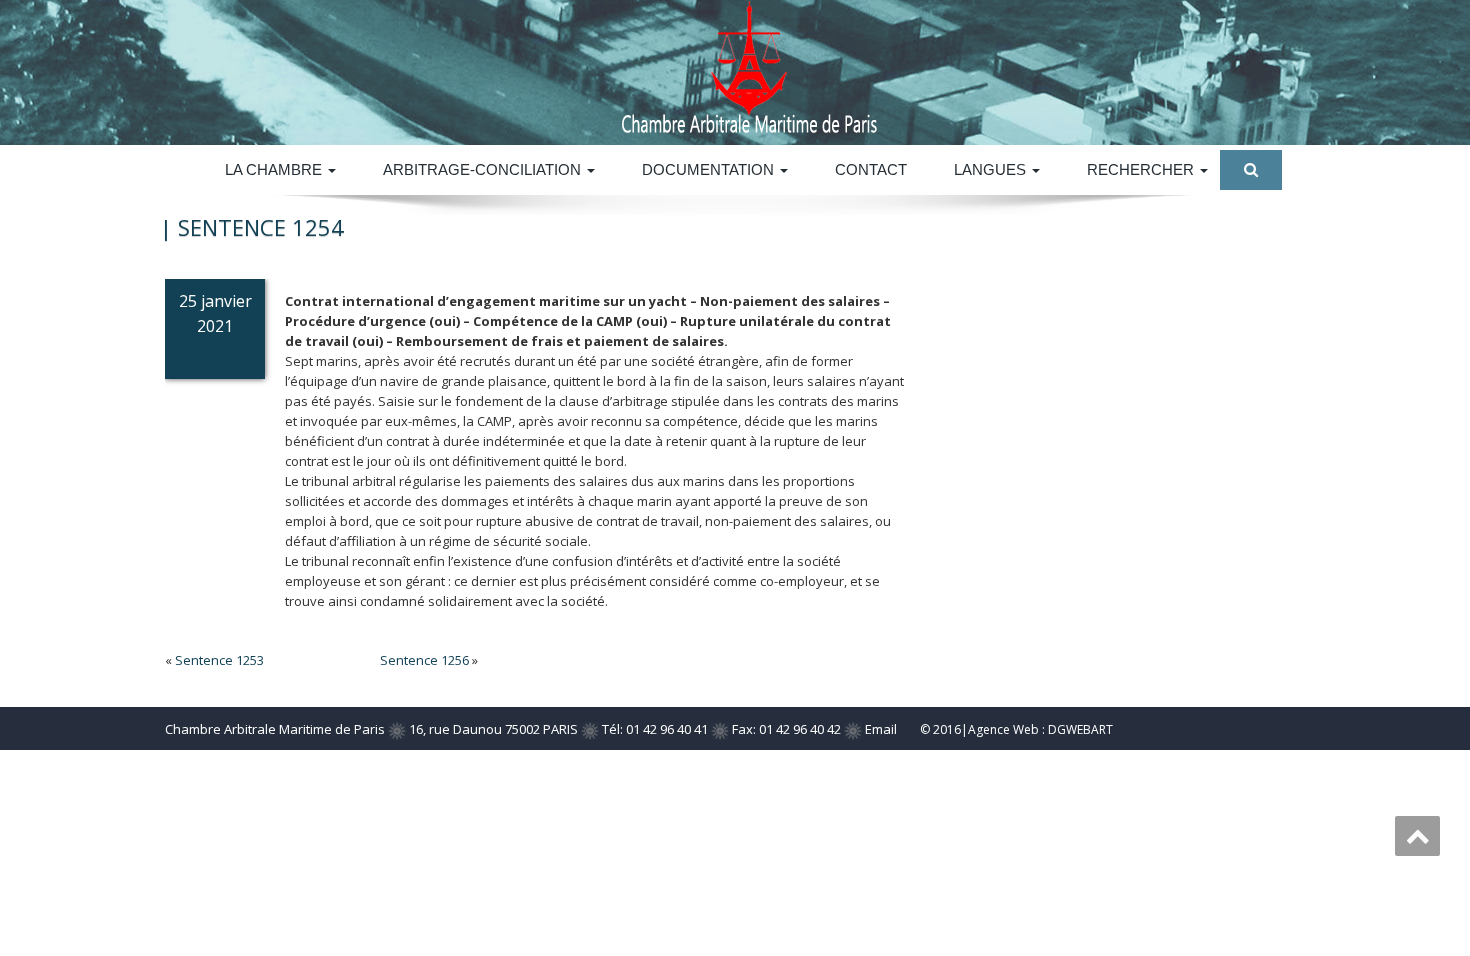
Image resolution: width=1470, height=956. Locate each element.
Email (881, 729)
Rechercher (1142, 169)
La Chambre (275, 169)
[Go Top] (1417, 836)
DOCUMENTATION (710, 169)
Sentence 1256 (424, 660)
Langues (992, 169)
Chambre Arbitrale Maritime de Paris (275, 729)
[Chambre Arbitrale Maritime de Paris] (897, 67)
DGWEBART (1080, 729)
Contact (871, 169)
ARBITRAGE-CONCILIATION (484, 169)
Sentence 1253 (219, 660)
